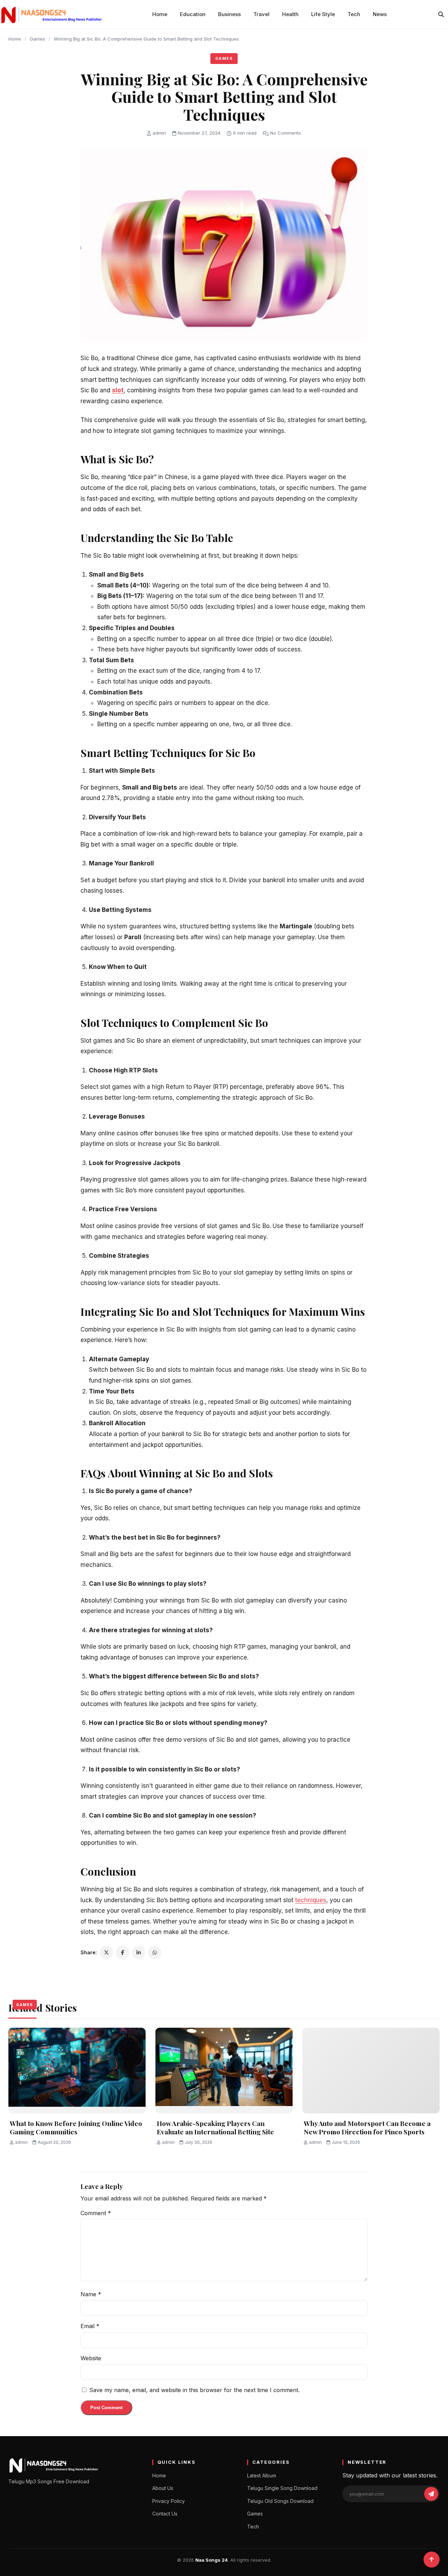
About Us (163, 2488)
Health (290, 14)
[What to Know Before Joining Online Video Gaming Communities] (77, 2071)
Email (90, 2326)
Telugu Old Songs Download (280, 2501)
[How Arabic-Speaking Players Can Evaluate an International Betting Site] (224, 2071)
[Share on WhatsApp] (155, 1953)
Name (91, 2294)
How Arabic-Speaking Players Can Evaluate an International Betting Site (215, 2128)
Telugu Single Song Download (282, 2488)
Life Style (323, 14)
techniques (311, 1900)
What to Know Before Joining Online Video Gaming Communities (76, 2128)
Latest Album (262, 2475)
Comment (96, 2213)
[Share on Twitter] (106, 1953)
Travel (261, 14)
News (380, 14)
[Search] (441, 14)
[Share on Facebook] (122, 1953)
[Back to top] (432, 2560)
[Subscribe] (431, 2494)
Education (193, 14)
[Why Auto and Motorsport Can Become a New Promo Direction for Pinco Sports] (371, 2071)
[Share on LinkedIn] (139, 1953)
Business (229, 14)
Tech (354, 14)
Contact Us (165, 2514)
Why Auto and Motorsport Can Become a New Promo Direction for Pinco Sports (367, 2128)
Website (91, 2358)
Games (37, 39)
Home (160, 14)
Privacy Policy (169, 2501)
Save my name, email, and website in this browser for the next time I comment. (194, 2390)
